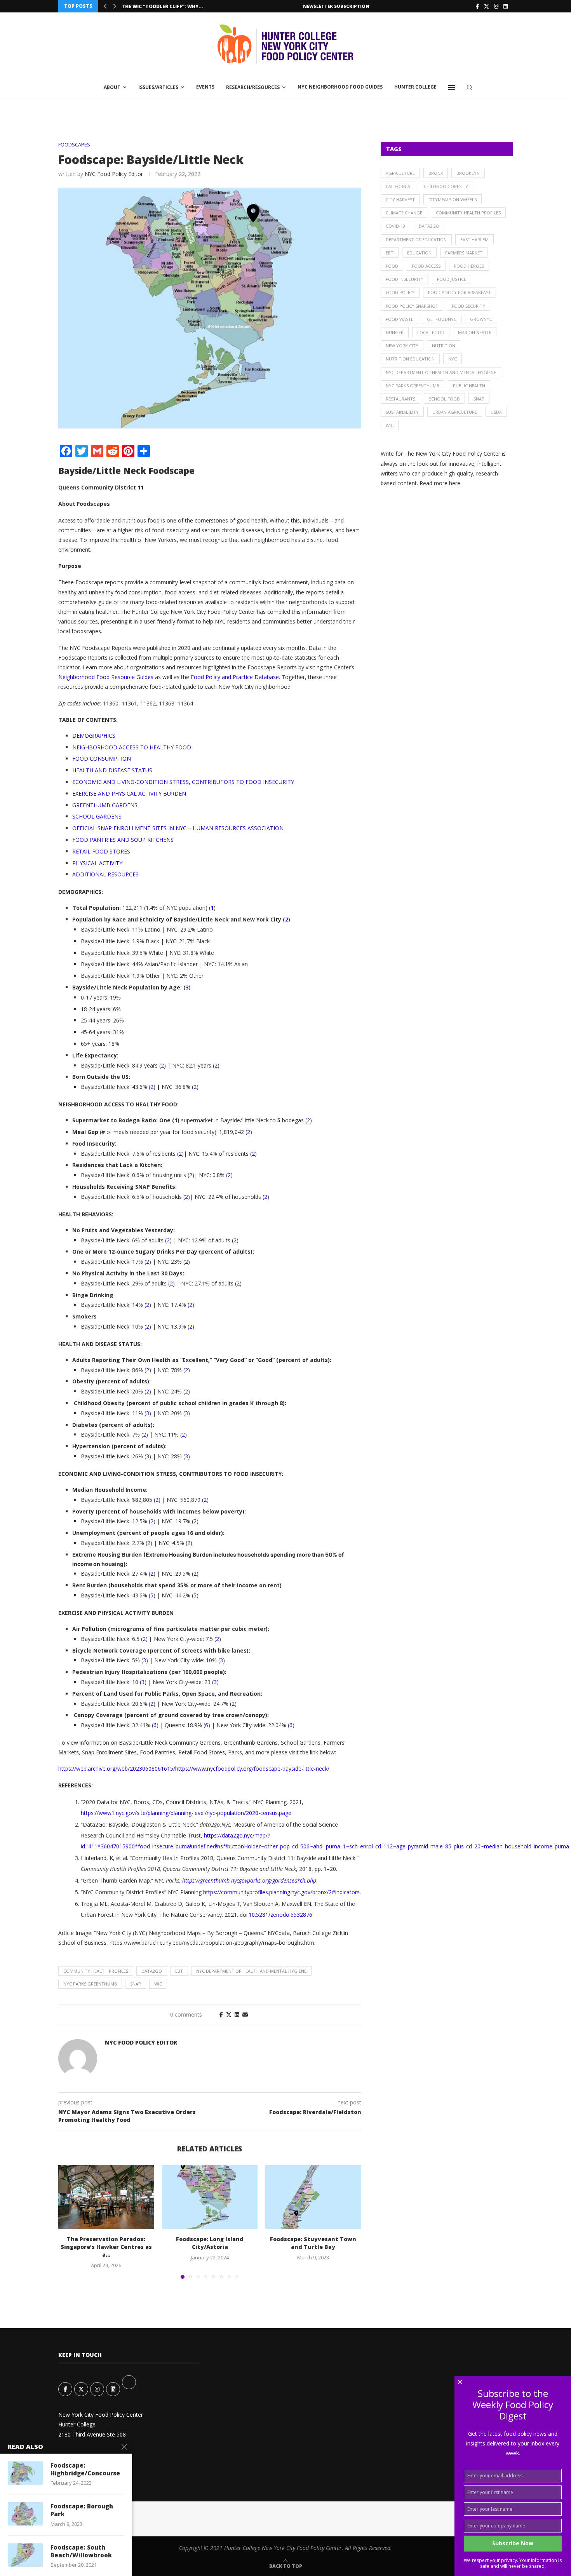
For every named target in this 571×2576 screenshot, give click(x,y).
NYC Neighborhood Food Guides (340, 87)
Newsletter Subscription (336, 6)
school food (444, 399)
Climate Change (404, 213)
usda (496, 412)
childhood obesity (446, 186)
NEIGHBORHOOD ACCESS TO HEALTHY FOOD (132, 747)
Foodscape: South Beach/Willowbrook (81, 2551)
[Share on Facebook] (221, 2014)
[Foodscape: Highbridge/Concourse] (25, 2473)
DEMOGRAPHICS (94, 736)
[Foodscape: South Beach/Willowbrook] (25, 2555)
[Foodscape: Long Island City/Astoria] (210, 2197)
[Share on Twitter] (229, 2014)
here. (455, 483)
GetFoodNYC (442, 319)
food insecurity (405, 279)
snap (136, 1984)
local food (431, 332)
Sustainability (402, 412)
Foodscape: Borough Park (82, 2510)
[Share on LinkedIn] (237, 2014)
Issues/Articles (158, 87)
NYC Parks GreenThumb (90, 1984)
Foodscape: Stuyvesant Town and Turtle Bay (313, 2243)
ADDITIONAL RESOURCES (105, 874)
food (392, 266)
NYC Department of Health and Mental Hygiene (251, 1971)
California (398, 186)
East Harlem (474, 239)
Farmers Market (464, 253)
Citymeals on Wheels (453, 199)
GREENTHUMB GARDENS (105, 805)
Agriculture (400, 173)
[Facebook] (477, 6)
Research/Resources (253, 87)
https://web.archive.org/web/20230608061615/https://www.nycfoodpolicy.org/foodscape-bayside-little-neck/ (194, 1769)
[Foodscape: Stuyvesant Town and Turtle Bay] (313, 2197)
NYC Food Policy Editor (114, 174)
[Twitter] (487, 6)
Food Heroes (469, 266)
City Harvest (400, 199)
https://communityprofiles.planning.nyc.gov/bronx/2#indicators (281, 1892)
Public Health (469, 386)
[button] (105, 6)
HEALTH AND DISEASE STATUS (112, 770)
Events (205, 87)
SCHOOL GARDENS (97, 816)
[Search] (470, 87)
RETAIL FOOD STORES (101, 851)
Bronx (436, 173)
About (112, 87)
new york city (402, 346)
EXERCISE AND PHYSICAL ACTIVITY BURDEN (129, 793)
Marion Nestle (475, 332)
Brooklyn (468, 173)
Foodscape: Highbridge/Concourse (85, 2469)
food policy (400, 292)
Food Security (468, 306)
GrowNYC (481, 319)
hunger (395, 332)
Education (419, 253)
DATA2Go (152, 1971)
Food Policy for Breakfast (460, 292)
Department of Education (416, 239)
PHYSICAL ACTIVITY (97, 863)
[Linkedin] (506, 6)
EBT (179, 1971)
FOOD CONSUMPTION (102, 759)
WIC (158, 1984)
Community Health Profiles (96, 1971)
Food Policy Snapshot (412, 306)
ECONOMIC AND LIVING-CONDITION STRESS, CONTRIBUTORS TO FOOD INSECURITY (183, 782)
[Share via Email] (245, 2014)
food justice (452, 279)
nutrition (444, 346)
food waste (400, 319)
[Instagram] (496, 6)
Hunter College (415, 87)
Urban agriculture (455, 412)
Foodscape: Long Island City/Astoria (210, 2243)
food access (426, 266)
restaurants (400, 399)
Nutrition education (410, 359)
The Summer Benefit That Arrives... (169, 6)
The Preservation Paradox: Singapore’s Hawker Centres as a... (106, 2247)
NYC (453, 359)
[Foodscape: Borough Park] (25, 2514)
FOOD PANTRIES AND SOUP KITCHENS (123, 840)
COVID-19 (395, 226)
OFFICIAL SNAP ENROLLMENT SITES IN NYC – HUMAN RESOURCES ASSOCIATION (178, 828)
